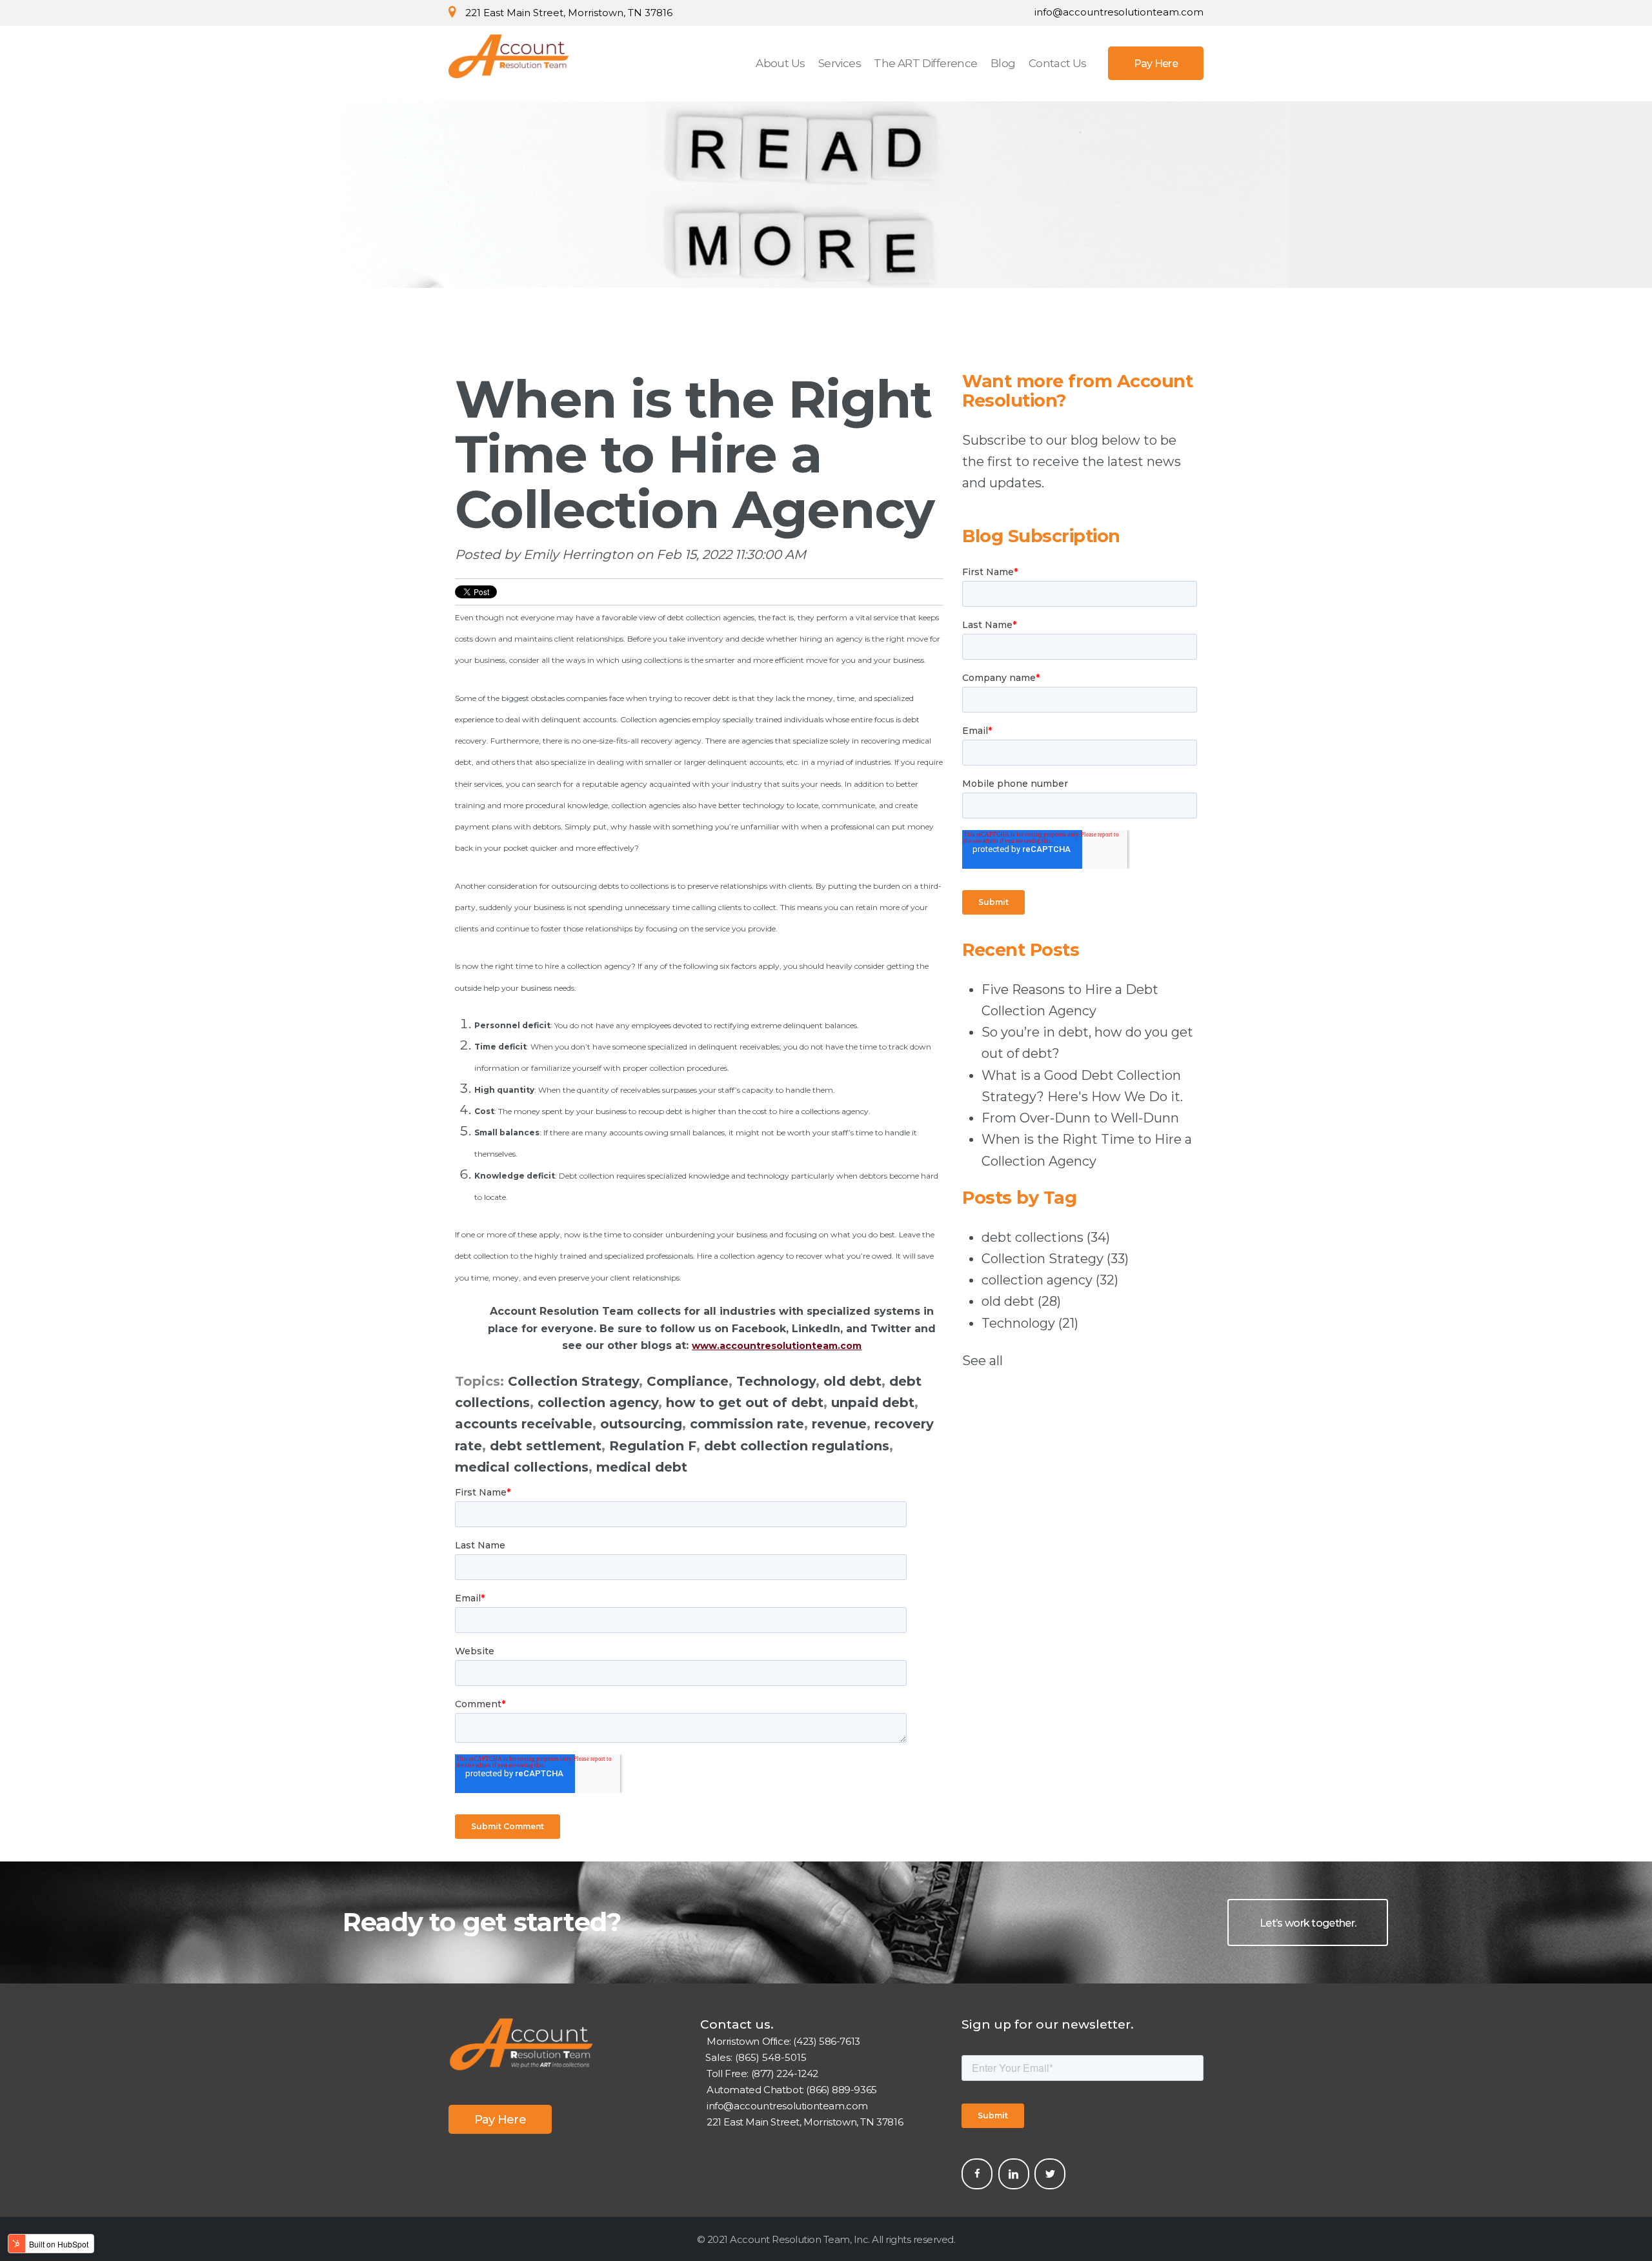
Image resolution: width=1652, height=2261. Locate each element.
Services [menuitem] (840, 63)
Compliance (688, 1381)
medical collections (522, 1467)
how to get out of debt (745, 1403)
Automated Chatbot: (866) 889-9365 (792, 2090)
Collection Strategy (573, 1381)
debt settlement (546, 1446)
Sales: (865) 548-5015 (753, 2057)
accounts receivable (524, 1424)
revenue (839, 1424)
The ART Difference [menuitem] (925, 63)
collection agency (598, 1403)
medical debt (642, 1467)
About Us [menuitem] (780, 63)
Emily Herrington (578, 554)
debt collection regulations (797, 1446)
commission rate (747, 1424)
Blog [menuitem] (1003, 63)
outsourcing (641, 1424)
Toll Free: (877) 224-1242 (762, 2073)
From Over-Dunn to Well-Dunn (1080, 1118)
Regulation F (653, 1446)
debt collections (1046, 1237)
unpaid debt (873, 1403)
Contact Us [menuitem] (1058, 63)
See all (982, 1361)
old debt (852, 1381)
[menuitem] (1156, 63)
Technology (776, 1381)
